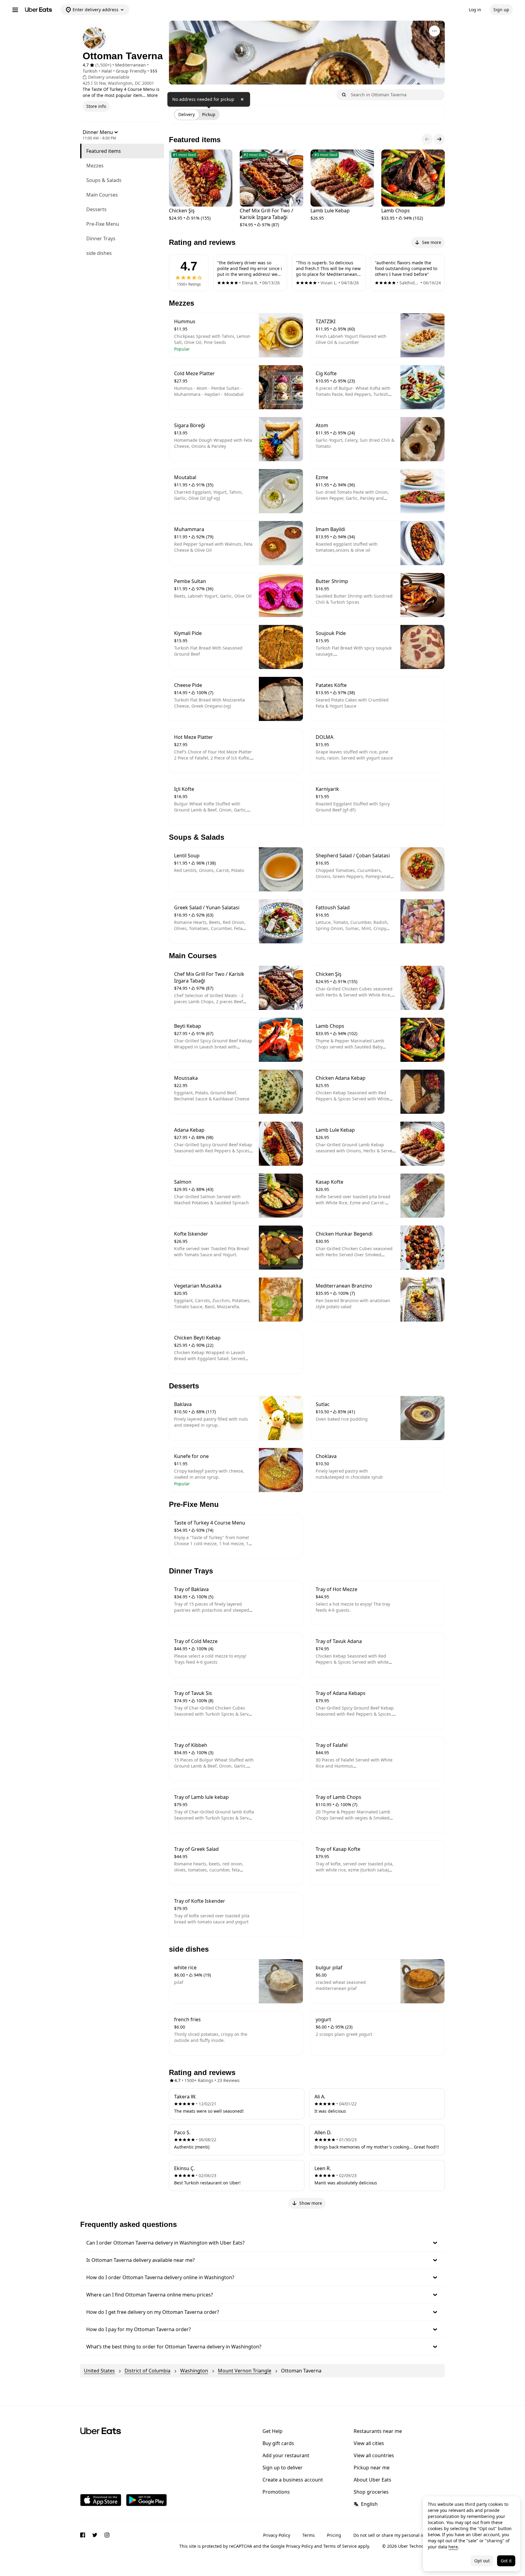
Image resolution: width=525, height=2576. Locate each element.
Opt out (482, 2561)
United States (99, 2371)
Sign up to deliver (283, 2468)
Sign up (501, 10)
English (369, 2504)
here (453, 2547)
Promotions (276, 2492)
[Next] (439, 139)
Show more (311, 2203)
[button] (262, 2243)
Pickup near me (372, 2468)
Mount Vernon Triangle (245, 2371)
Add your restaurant (286, 2455)
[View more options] (434, 31)
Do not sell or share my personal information (399, 2535)
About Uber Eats (372, 2480)
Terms (309, 2535)
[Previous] (427, 139)
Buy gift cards (278, 2443)
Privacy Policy (277, 2535)
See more (432, 242)
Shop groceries (371, 2492)
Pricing (334, 2535)
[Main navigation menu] (15, 10)
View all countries (374, 2455)
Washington (194, 2371)
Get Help (273, 2431)
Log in (475, 10)
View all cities (369, 2443)
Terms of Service (340, 2546)
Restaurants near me (378, 2431)
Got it (506, 2561)
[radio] (187, 115)
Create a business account (293, 2480)
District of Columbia (148, 2371)
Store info (96, 106)
